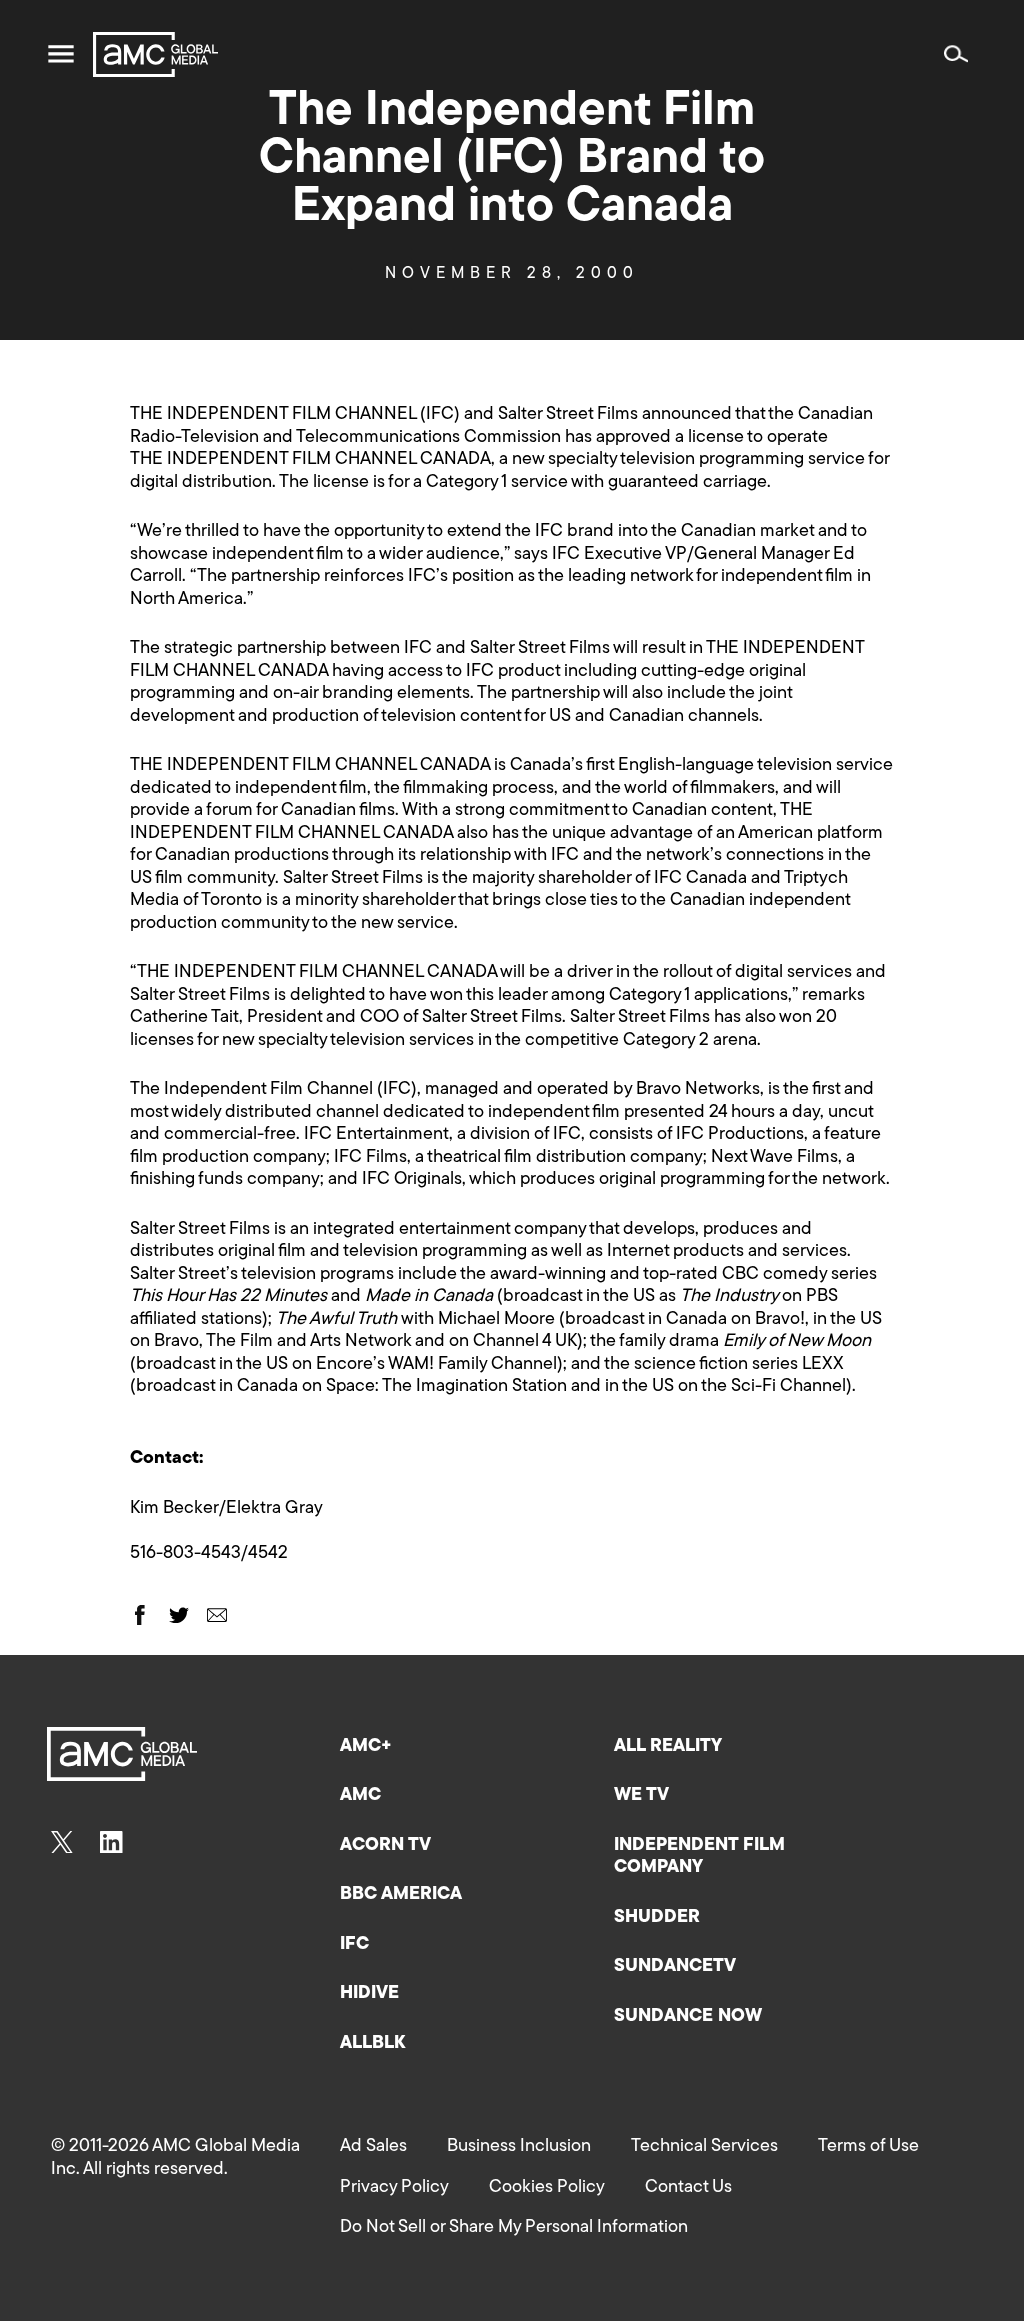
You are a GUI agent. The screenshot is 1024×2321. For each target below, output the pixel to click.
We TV (641, 1796)
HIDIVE (369, 1994)
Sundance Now (688, 2017)
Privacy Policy (394, 2188)
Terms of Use (868, 2147)
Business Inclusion (519, 2147)
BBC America (401, 1895)
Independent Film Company (699, 1857)
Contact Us (688, 2188)
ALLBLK (372, 2044)
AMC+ (366, 1747)
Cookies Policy (547, 2188)
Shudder (657, 1918)
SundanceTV (675, 1967)
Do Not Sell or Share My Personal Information (514, 2228)
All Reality (668, 1747)
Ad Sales (373, 2147)
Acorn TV (385, 1846)
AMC (360, 1796)
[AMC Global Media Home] (155, 54)
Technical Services (704, 2147)
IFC (354, 1945)
